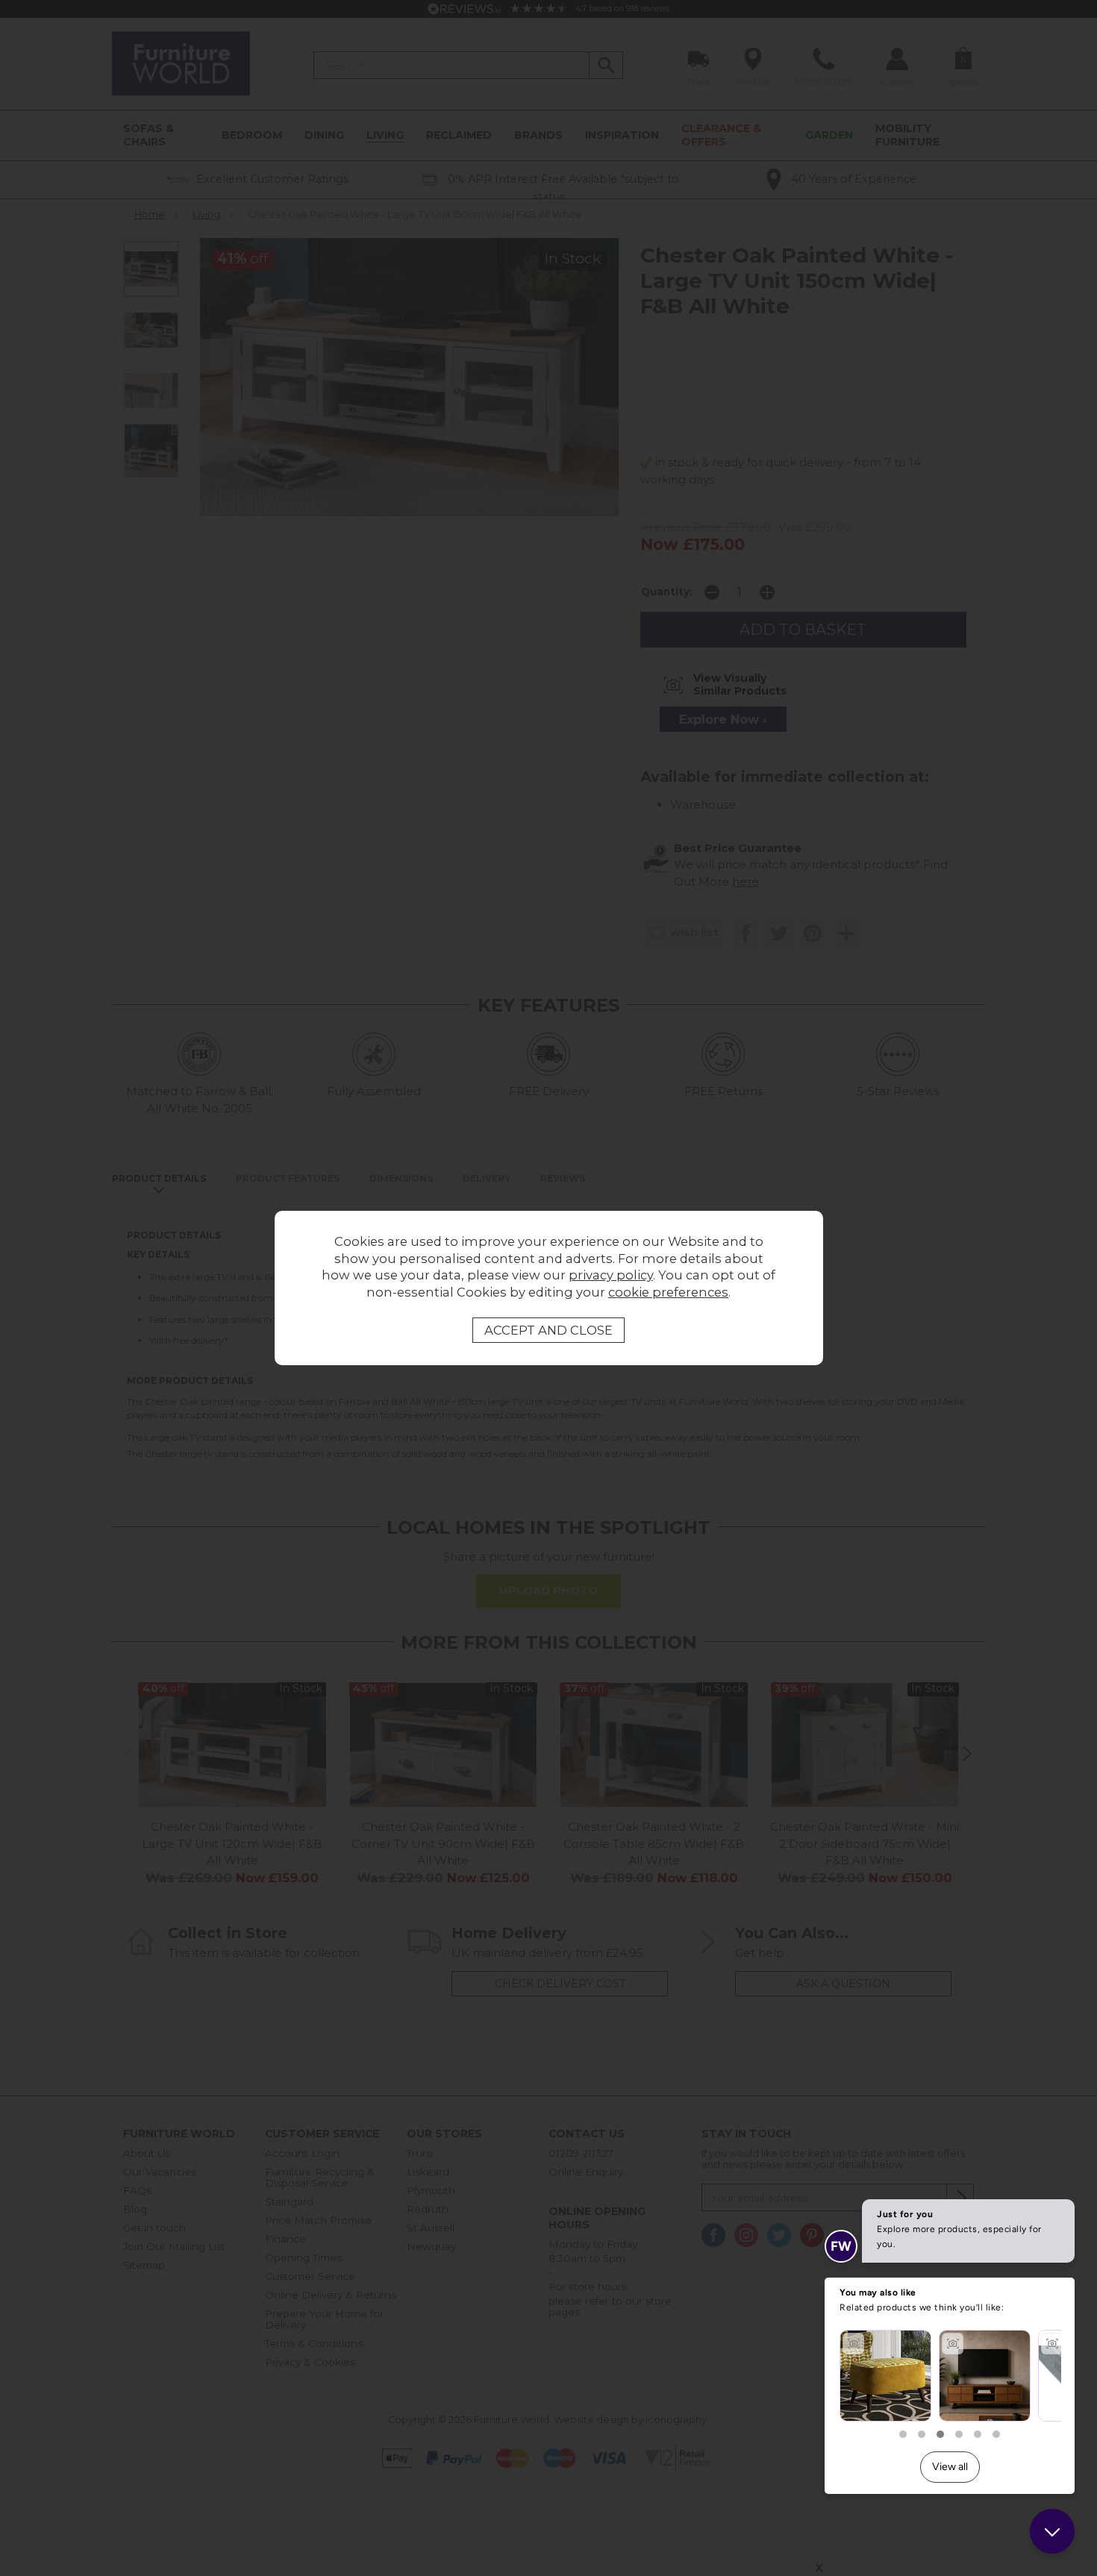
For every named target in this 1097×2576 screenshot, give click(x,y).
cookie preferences (668, 1292)
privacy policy (611, 1275)
